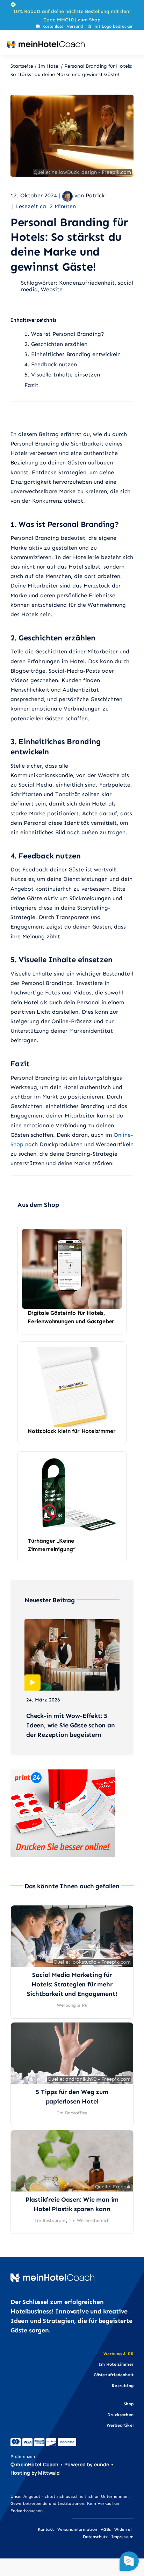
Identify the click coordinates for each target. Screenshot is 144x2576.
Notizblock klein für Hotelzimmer (72, 1431)
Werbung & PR (72, 2005)
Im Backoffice (72, 2113)
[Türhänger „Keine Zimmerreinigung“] (72, 1461)
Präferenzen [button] (23, 2456)
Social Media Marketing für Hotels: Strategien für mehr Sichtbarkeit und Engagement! (72, 1984)
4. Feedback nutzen (51, 364)
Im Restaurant (50, 2220)
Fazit (31, 385)
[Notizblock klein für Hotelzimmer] (72, 1351)
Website (52, 289)
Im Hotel (49, 66)
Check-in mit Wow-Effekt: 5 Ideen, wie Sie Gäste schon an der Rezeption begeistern (71, 1725)
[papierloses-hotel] (72, 2026)
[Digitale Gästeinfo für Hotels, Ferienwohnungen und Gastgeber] (72, 1234)
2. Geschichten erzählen (56, 344)
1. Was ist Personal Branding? (64, 334)
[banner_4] (63, 1772)
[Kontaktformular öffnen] (129, 2561)
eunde (102, 2464)
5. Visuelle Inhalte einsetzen (62, 375)
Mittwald (49, 2473)
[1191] (72, 98)
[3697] (72, 1909)
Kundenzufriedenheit (87, 283)
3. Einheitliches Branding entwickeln (73, 354)
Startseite (22, 66)
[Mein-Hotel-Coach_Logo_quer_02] (46, 43)
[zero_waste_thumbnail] (72, 2133)
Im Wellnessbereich (89, 2220)
